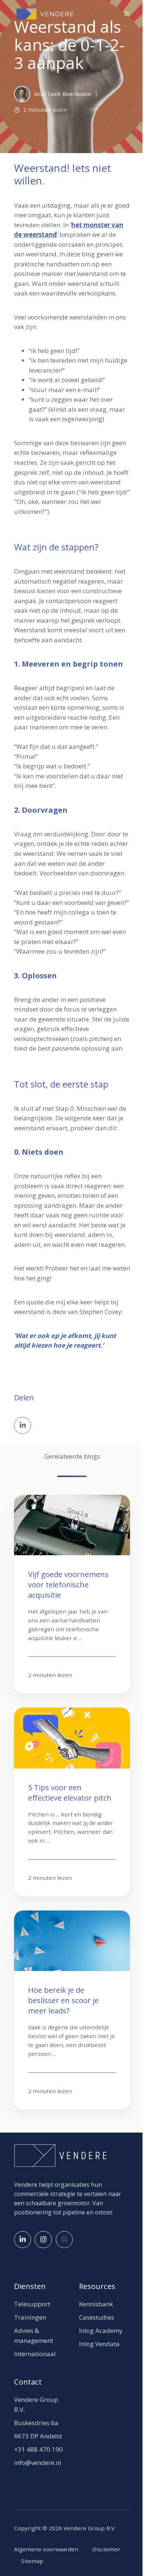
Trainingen (30, 2317)
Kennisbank (96, 2304)
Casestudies (97, 2317)
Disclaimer (106, 2549)
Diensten (30, 2286)
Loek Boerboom (69, 94)
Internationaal (35, 2354)
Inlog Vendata (99, 2344)
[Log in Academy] (64, 2240)
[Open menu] (127, 14)
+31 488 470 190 (38, 2449)
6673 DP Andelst (38, 2436)
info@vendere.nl (38, 2463)
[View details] (23, 2240)
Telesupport (32, 2304)
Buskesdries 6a (36, 2423)
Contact (28, 2382)
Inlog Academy (101, 2330)
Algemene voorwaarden (46, 2549)
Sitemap (32, 2561)
